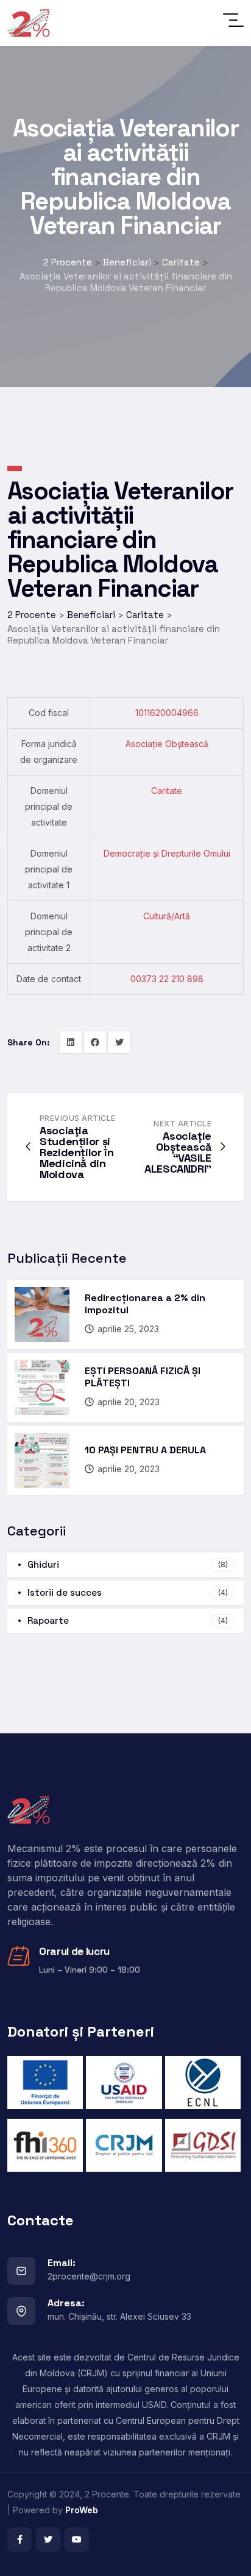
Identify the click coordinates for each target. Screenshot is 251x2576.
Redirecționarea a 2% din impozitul (145, 1304)
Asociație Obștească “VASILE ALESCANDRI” (178, 1152)
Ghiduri (128, 1564)
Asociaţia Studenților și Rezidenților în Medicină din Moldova (77, 1152)
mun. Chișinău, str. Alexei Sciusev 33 (119, 2316)
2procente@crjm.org (89, 2276)
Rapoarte (128, 1620)
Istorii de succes (128, 1592)
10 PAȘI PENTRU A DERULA (145, 1450)
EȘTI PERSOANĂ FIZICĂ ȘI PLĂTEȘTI (143, 1377)
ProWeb (82, 2510)
